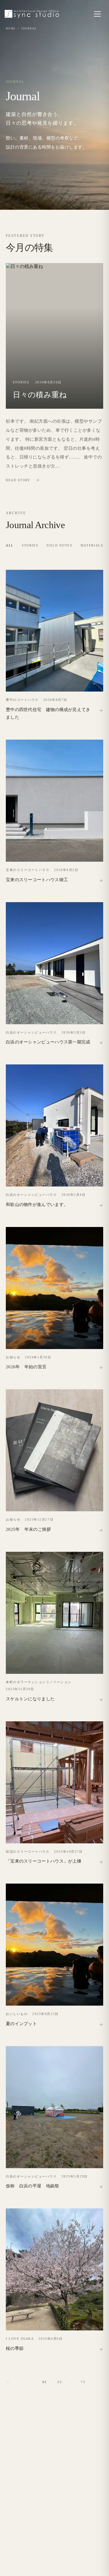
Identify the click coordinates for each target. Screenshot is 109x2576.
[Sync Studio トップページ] (32, 14)
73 (83, 2382)
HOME (11, 29)
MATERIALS (92, 545)
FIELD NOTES (59, 545)
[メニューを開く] (97, 14)
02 (60, 2382)
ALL (10, 545)
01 (45, 2382)
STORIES (30, 545)
